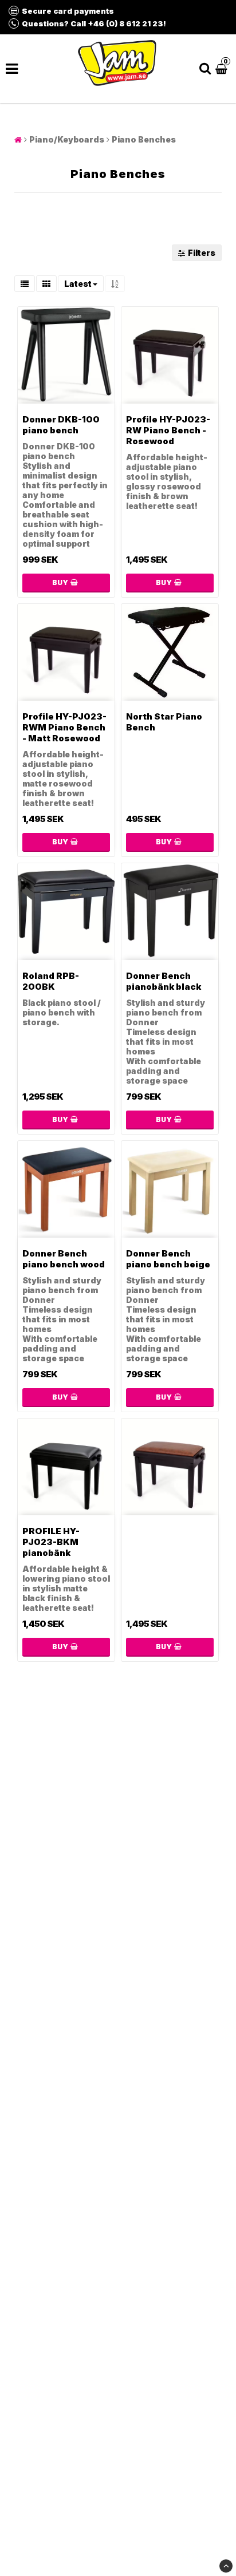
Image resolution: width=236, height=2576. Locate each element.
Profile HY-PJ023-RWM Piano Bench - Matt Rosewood (64, 727)
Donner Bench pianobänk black (164, 981)
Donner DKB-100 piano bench (61, 425)
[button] (223, 68)
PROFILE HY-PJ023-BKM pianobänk (51, 1542)
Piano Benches (144, 139)
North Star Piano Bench (164, 722)
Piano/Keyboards (67, 139)
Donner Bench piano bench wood (64, 1259)
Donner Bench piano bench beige (168, 1259)
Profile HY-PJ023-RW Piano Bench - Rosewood (168, 430)
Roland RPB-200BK (51, 981)
